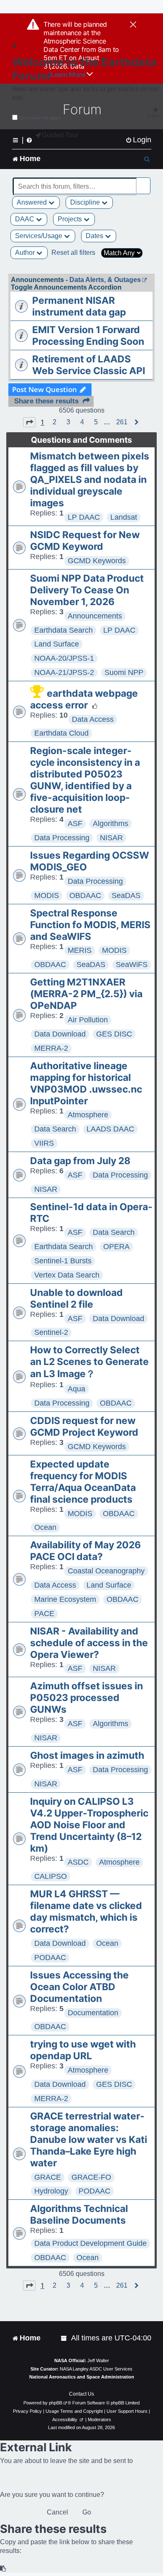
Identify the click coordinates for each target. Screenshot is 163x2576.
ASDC (78, 1862)
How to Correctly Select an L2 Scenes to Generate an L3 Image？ (89, 1362)
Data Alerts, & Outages (105, 280)
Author (26, 253)
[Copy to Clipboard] (3, 2569)
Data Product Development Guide (90, 2243)
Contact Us (81, 2394)
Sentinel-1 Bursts (63, 1261)
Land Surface (57, 644)
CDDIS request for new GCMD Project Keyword (84, 1427)
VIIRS (44, 1143)
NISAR (111, 838)
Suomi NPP (124, 672)
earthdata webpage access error (84, 699)
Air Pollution (88, 1020)
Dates (95, 236)
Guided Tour (60, 135)
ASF (75, 824)
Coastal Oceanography (106, 1571)
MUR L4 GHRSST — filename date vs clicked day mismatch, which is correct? (86, 1911)
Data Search (55, 1129)
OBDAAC (85, 895)
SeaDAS (126, 895)
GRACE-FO (91, 2177)
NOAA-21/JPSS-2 (64, 672)
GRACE (48, 2177)
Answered (33, 202)
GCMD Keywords (97, 561)
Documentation (93, 2013)
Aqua (76, 1389)
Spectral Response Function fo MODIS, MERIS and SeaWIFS (90, 925)
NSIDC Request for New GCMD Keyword (85, 541)
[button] (29, 422)
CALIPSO (51, 1876)
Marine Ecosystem (65, 1599)
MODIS (47, 895)
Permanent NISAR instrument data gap (79, 306)
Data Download (60, 1034)
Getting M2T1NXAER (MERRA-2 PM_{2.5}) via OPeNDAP (86, 994)
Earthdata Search (64, 630)
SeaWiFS (132, 965)
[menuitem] (138, 140)
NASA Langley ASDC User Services (96, 2369)
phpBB (56, 2403)
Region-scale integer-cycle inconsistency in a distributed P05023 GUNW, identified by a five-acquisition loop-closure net (85, 780)
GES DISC (114, 1034)
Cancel (57, 2512)
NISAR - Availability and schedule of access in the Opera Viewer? (89, 1643)
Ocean (45, 1527)
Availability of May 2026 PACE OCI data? (85, 1551)
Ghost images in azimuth (87, 1755)
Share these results (46, 401)
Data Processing (62, 838)
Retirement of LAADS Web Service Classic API (89, 365)
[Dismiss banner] (133, 25)
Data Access (93, 719)
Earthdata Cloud (61, 733)
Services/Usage (39, 236)
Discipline (86, 202)
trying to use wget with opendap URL (83, 2050)
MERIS (80, 950)
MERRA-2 (51, 1048)
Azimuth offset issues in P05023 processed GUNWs (87, 1698)
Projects (71, 219)
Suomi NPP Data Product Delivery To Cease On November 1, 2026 (87, 590)
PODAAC (50, 1958)
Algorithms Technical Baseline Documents (79, 2214)
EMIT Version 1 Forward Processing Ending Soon (88, 336)
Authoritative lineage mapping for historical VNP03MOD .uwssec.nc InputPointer (86, 1083)
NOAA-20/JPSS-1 (64, 658)
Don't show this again (40, 118)
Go (87, 2512)
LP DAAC (84, 517)
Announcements (95, 616)
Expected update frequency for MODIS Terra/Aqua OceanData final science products (83, 1482)
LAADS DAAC (110, 1129)
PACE (44, 1614)
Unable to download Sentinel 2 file (76, 1298)
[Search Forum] (145, 182)
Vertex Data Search (67, 1275)
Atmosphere (88, 1115)
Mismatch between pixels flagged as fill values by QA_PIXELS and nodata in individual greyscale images (90, 480)
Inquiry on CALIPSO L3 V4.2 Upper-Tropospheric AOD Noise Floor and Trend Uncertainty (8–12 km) (89, 1825)
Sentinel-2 (51, 1332)
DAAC (25, 219)
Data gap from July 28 (80, 1161)
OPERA (116, 1247)
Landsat (124, 517)
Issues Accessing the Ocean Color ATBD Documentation (79, 1987)
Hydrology (51, 2191)
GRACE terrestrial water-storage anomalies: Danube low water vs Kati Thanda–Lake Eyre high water (89, 2140)
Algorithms (111, 824)
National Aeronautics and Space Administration (82, 2377)
